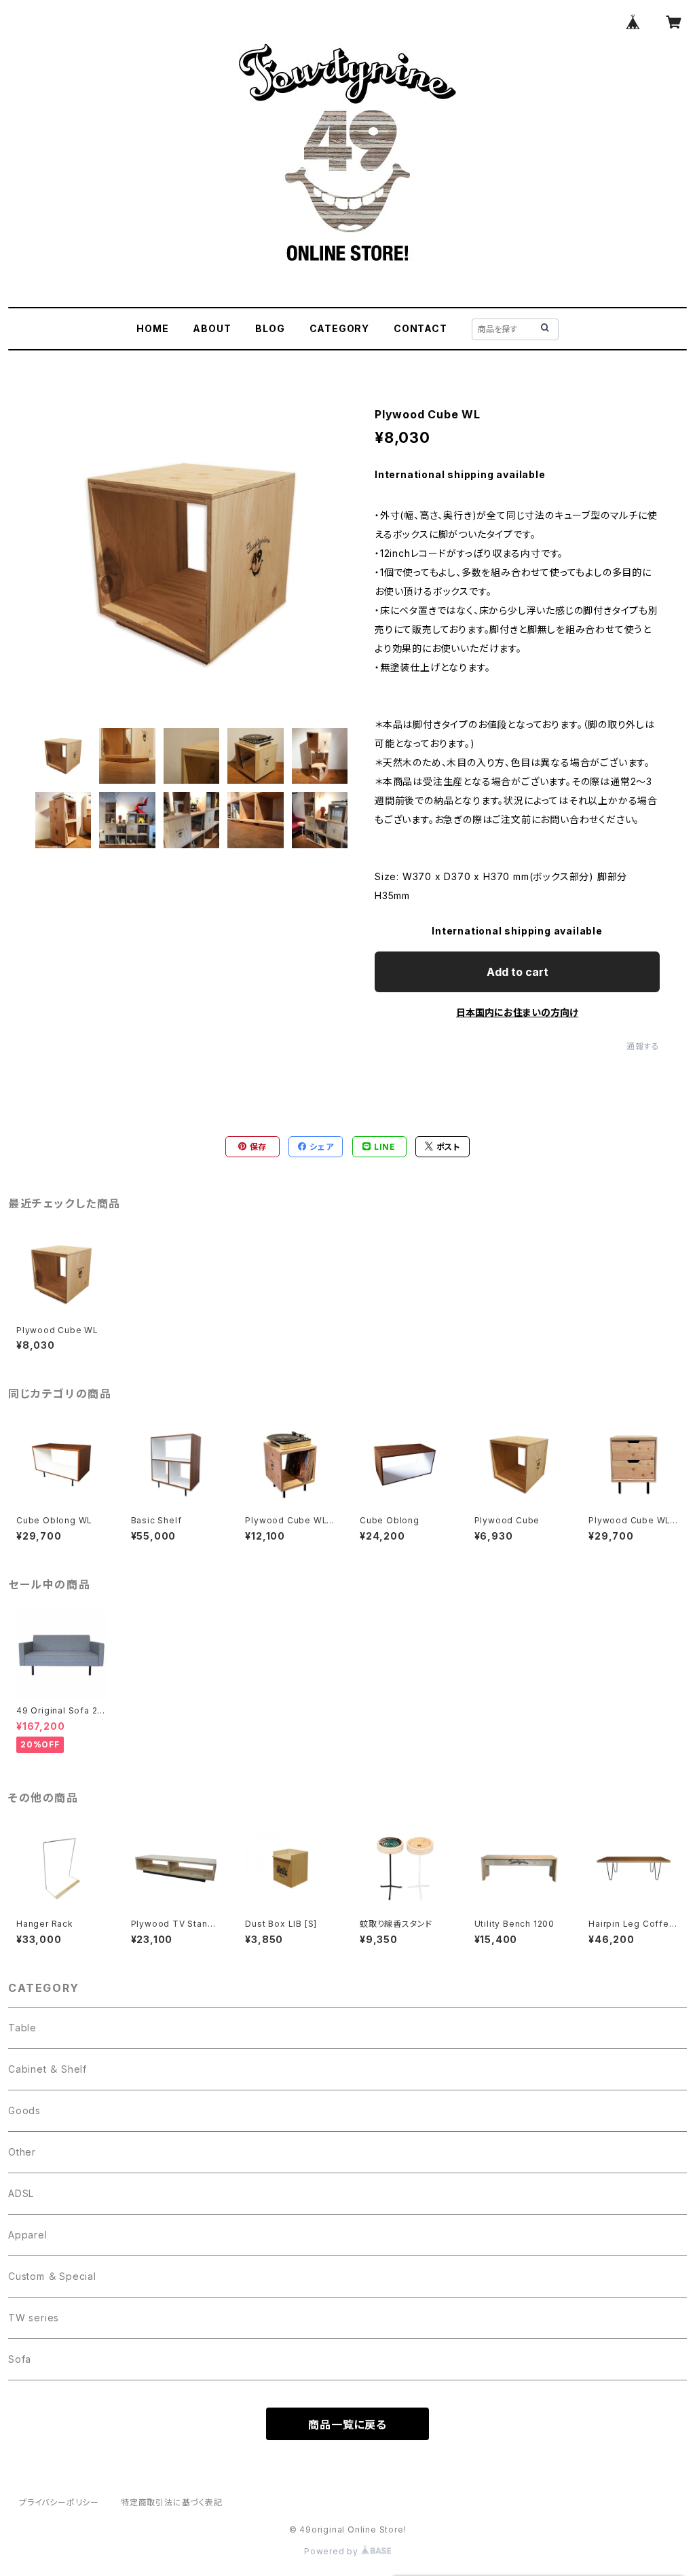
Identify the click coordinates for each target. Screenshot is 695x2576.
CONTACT (420, 328)
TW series (34, 2318)
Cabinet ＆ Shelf (48, 2069)
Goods (24, 2110)
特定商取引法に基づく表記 (172, 2502)
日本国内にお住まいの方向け (517, 1012)
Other (22, 2152)
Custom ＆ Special (52, 2276)
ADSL (21, 2193)
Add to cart (518, 972)
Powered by (333, 2551)
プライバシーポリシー (59, 2502)
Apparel (28, 2235)
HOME (152, 328)
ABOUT (212, 328)
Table (22, 2028)
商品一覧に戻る (347, 2425)
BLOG (270, 328)
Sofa (20, 2359)
